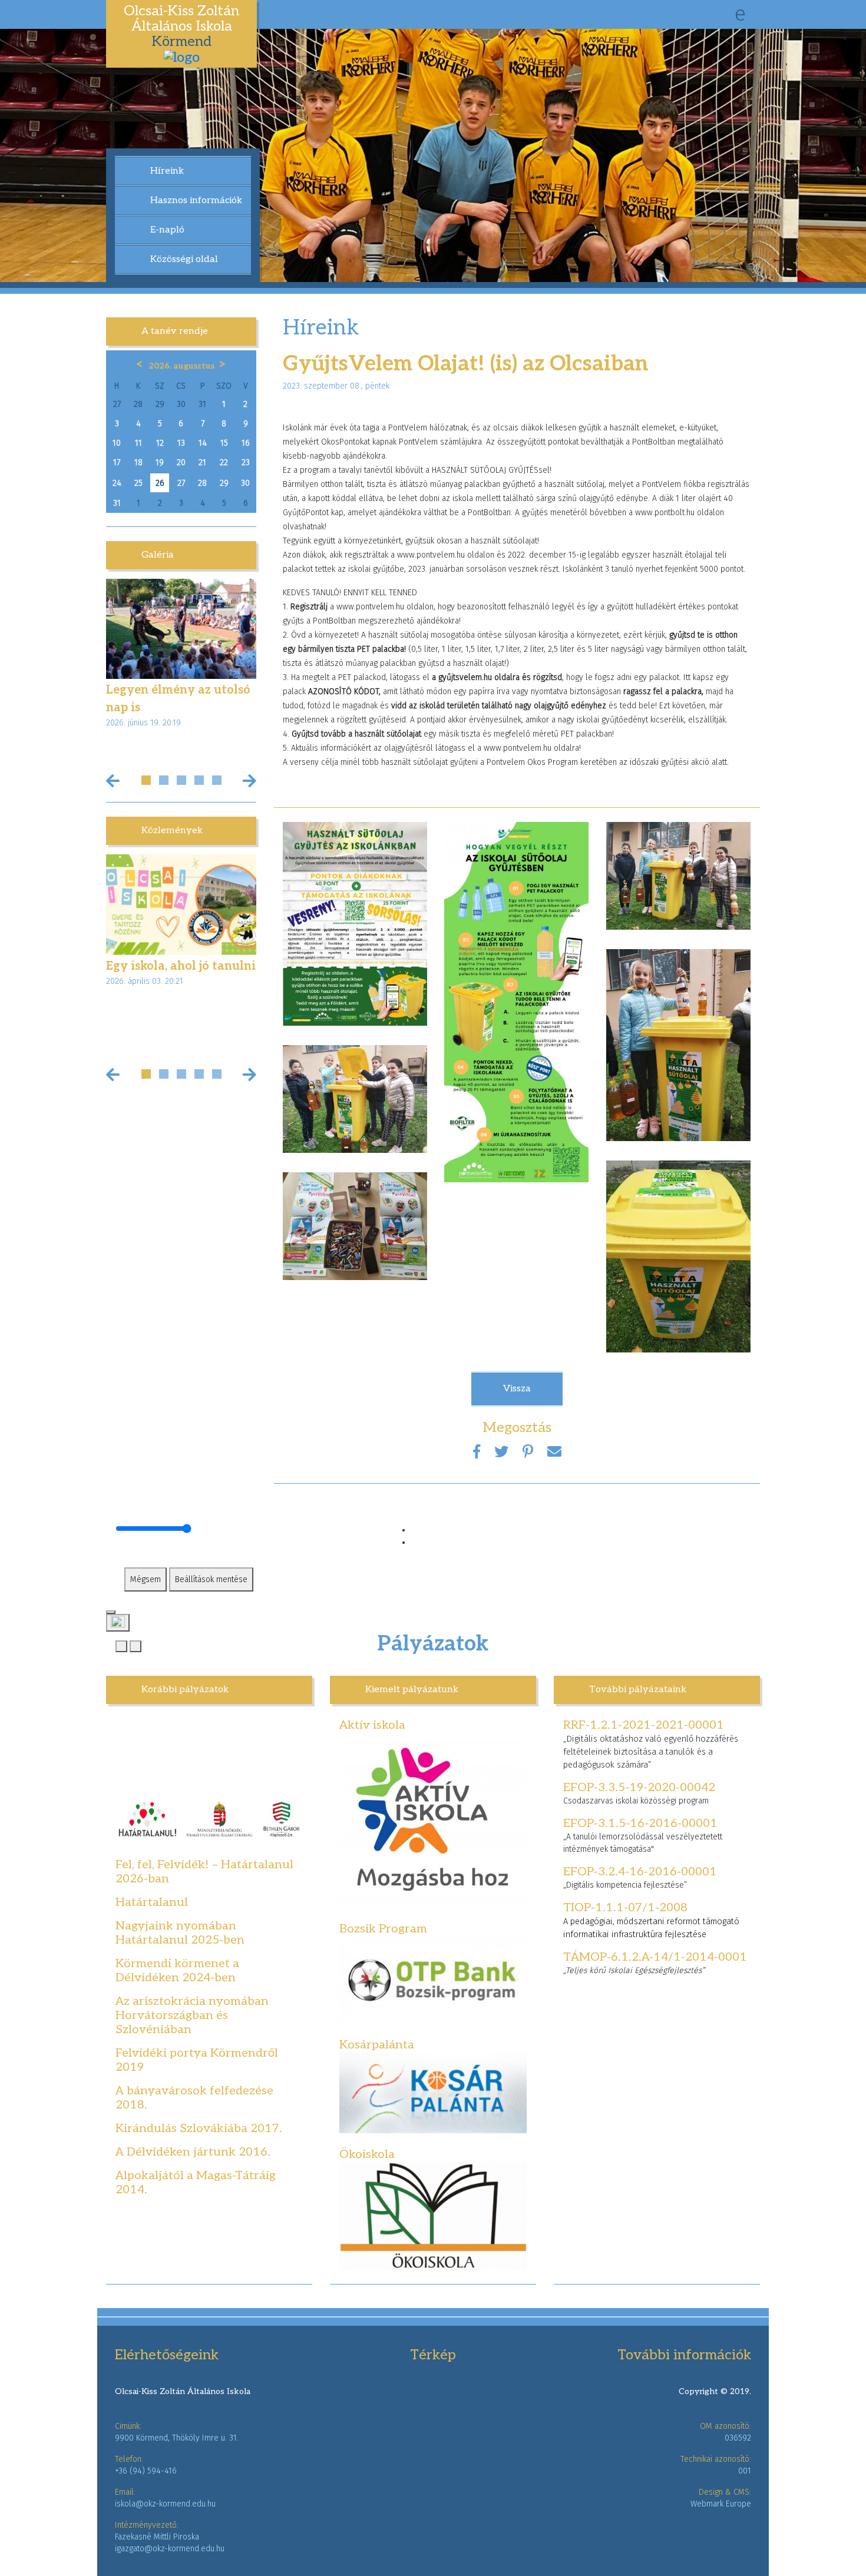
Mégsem (146, 1579)
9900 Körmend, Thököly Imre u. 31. (177, 2438)
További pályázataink (638, 1690)
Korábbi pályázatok (185, 1690)
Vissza (517, 1389)
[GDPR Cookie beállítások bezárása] (111, 1612)
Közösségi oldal (184, 259)
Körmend (181, 26)
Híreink (167, 171)
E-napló (167, 230)
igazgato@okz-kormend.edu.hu (170, 2549)
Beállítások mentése (211, 1579)
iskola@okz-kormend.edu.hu (165, 2504)
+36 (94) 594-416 (146, 2471)
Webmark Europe (721, 2504)
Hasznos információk (196, 200)
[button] (146, 780)
